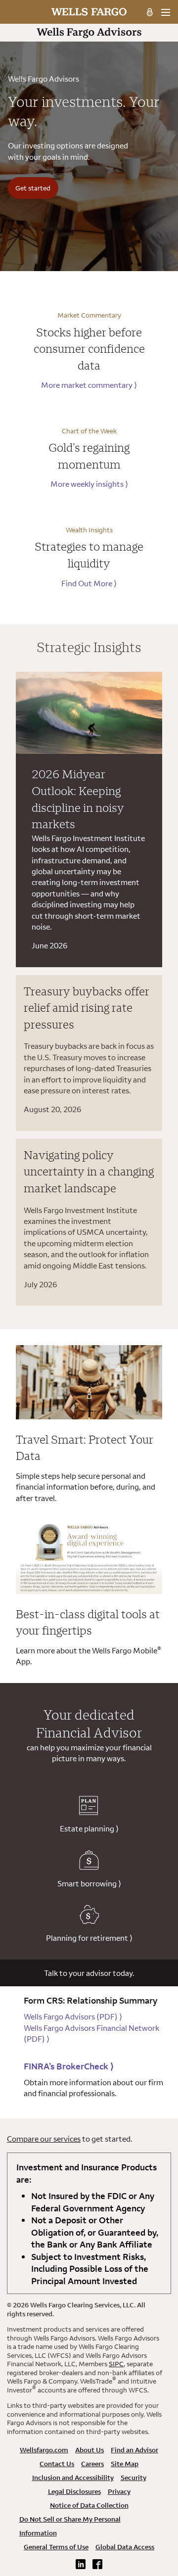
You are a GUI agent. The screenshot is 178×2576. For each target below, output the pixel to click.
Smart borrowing (89, 1883)
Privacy (119, 2491)
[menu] (165, 12)
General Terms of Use (56, 2547)
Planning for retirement (89, 1938)
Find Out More (89, 583)
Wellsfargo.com (44, 2450)
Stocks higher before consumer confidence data (89, 349)
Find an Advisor (134, 2450)
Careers (92, 2464)
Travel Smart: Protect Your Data (85, 1448)
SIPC (116, 2364)
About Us (89, 2450)
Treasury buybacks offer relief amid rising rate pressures (87, 1007)
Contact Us (57, 2464)
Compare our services (44, 2139)
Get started (33, 188)
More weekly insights (89, 484)
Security (133, 2478)
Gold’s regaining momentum (89, 456)
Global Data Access (125, 2547)
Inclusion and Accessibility (73, 2478)
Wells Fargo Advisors (73, 2016)
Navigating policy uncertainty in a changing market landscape (89, 1171)
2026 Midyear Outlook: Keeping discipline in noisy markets (78, 799)
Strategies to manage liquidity (89, 555)
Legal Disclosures (74, 2491)
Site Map (125, 2464)
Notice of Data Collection (89, 2505)
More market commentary (89, 385)
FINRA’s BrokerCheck (69, 2066)
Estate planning (89, 1828)
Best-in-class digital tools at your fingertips (88, 1622)
